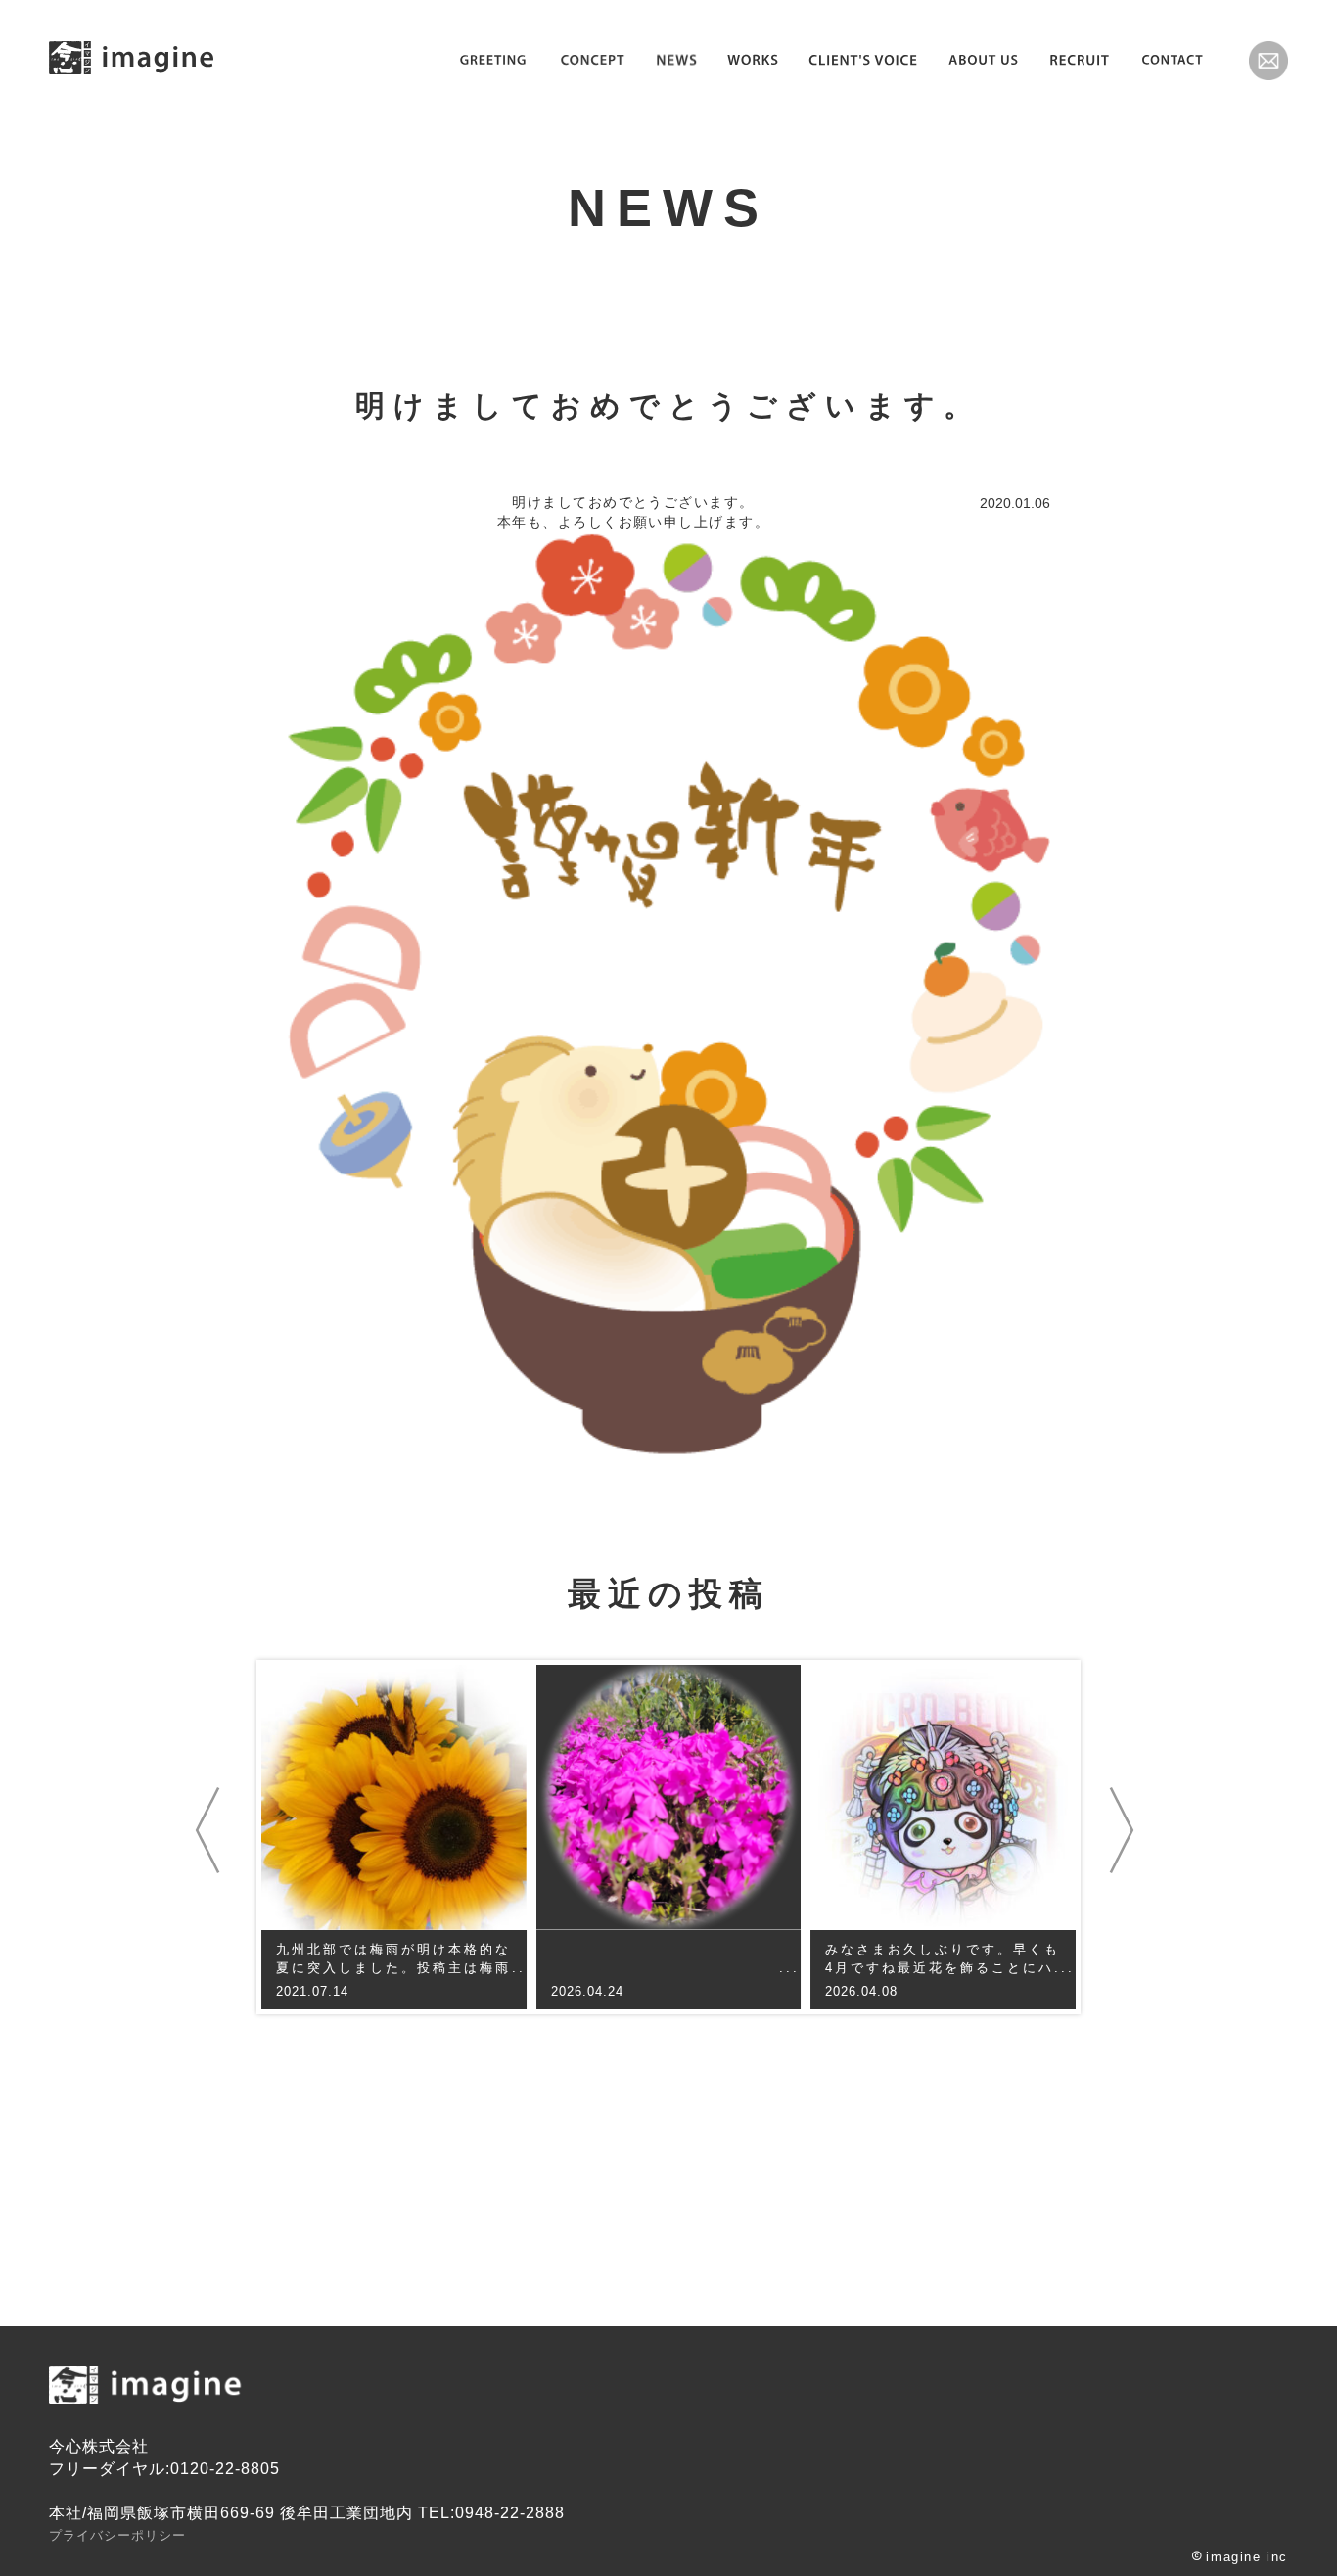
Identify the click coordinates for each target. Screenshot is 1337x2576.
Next (1126, 1831)
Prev (211, 1831)
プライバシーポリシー (117, 2535)
